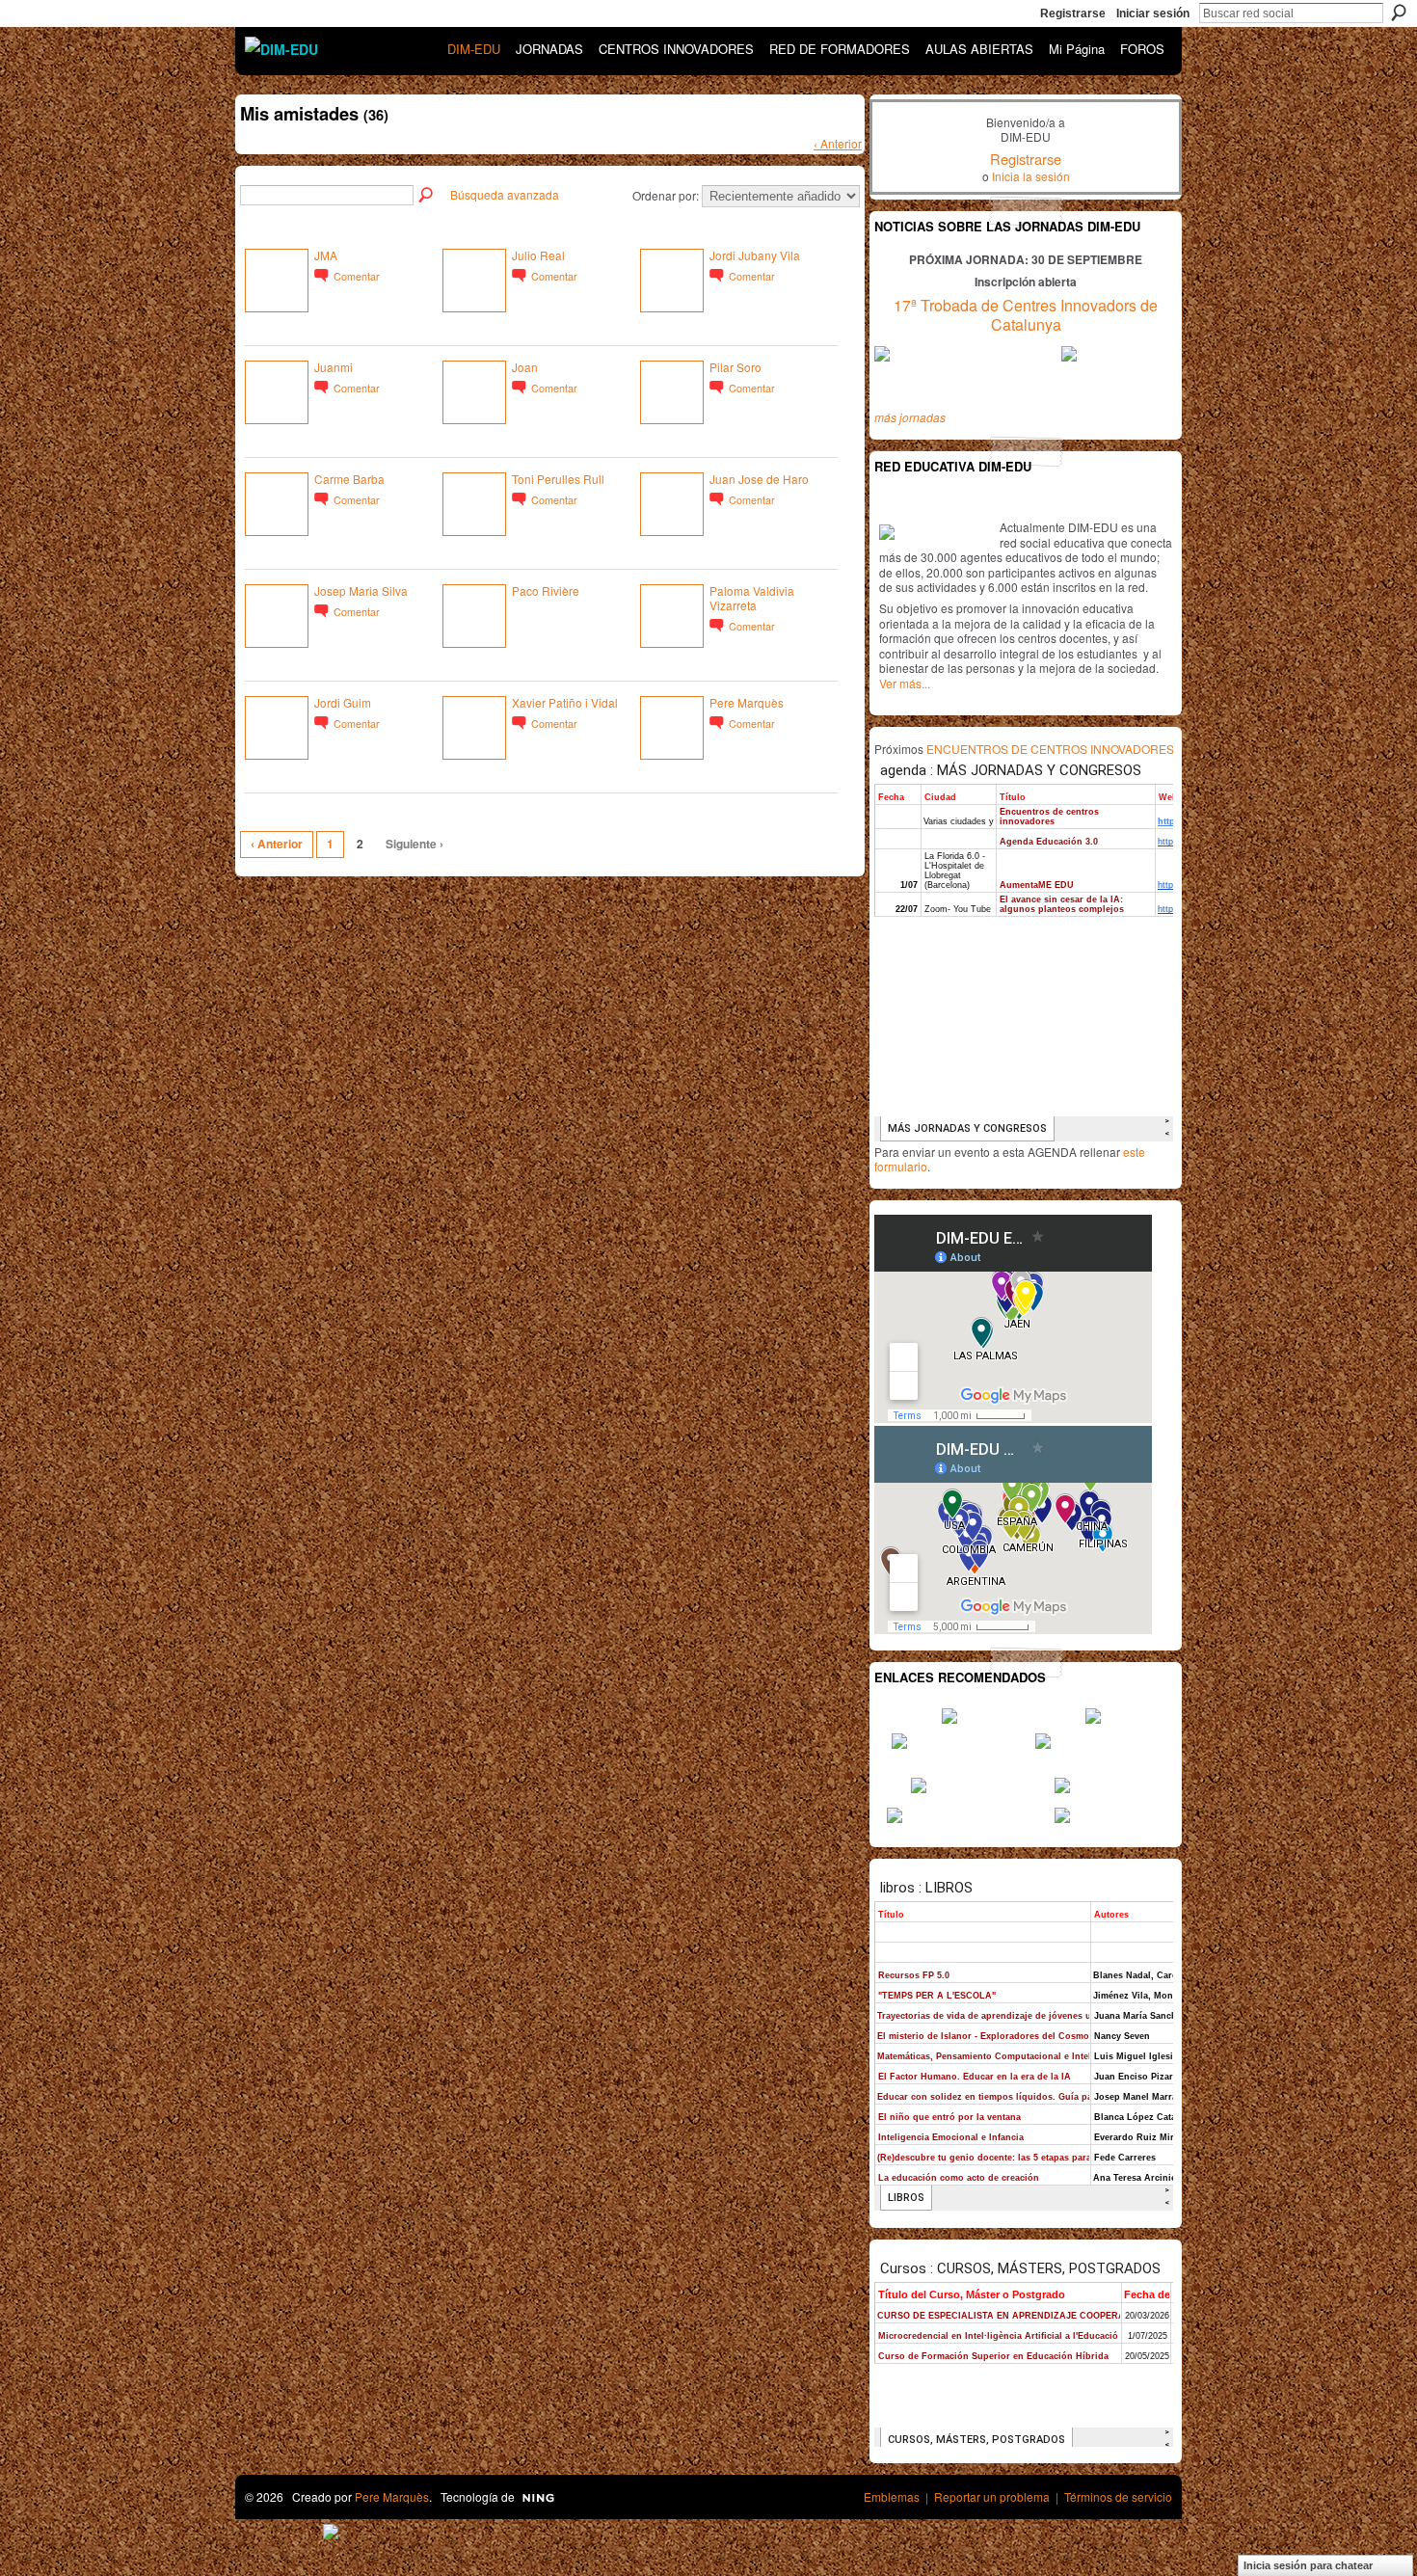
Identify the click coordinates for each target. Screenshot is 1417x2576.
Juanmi (334, 367)
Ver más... (905, 683)
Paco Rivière (546, 590)
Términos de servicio (1118, 2496)
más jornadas (910, 417)
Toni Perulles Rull (558, 479)
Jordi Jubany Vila (755, 255)
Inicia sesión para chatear (1308, 2565)
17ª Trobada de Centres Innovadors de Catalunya (1026, 315)
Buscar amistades (427, 196)
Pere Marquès (747, 702)
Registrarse (1073, 13)
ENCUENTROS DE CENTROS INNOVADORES (1050, 749)
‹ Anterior (838, 143)
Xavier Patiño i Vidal (565, 702)
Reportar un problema (992, 2496)
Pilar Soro (735, 367)
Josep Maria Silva (361, 590)
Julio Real (538, 255)
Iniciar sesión (1153, 13)
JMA (326, 255)
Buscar (1399, 13)
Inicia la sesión (1031, 176)
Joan (525, 367)
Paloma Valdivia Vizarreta (752, 598)
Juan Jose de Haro (759, 479)
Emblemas (892, 2496)
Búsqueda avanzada (505, 194)
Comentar (357, 276)
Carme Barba (349, 479)
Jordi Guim (343, 702)
